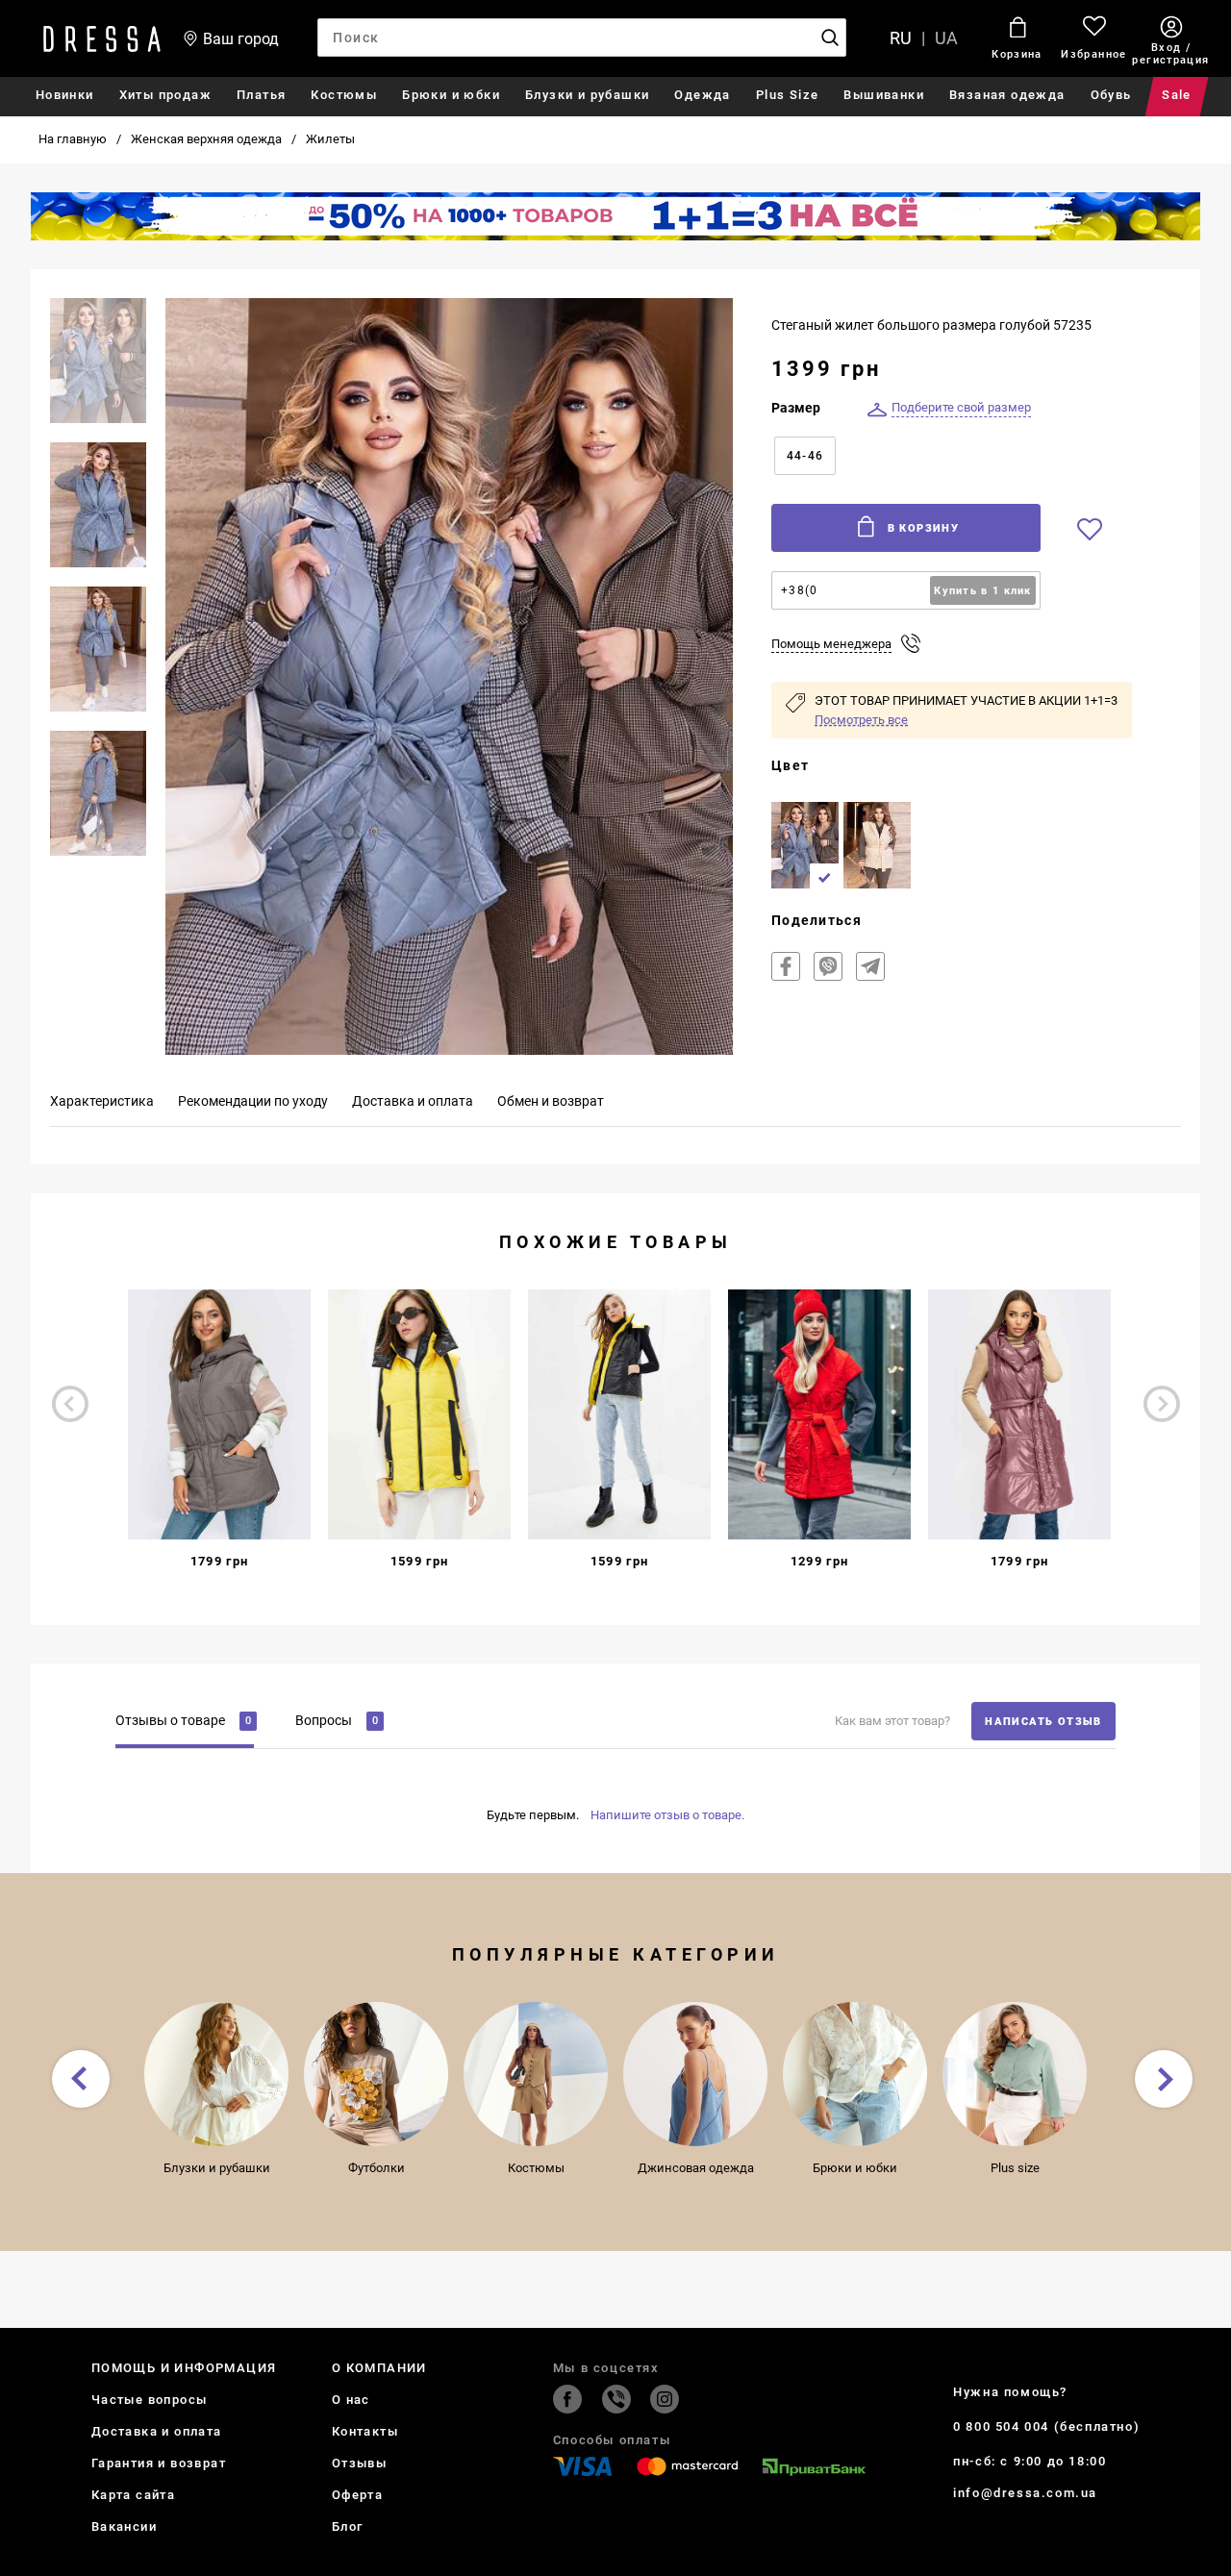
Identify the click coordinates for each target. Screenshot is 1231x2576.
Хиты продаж (165, 95)
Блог (348, 2526)
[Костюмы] (536, 2074)
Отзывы (359, 2463)
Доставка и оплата (157, 2431)
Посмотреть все (861, 720)
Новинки (65, 95)
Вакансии (124, 2526)
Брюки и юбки (451, 95)
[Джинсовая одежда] (695, 2074)
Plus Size (788, 95)
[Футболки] (376, 2074)
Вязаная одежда (1007, 95)
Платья (261, 95)
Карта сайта (133, 2495)
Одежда (702, 95)
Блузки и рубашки (587, 95)
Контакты (365, 2431)
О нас (351, 2400)
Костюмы (344, 95)
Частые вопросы (150, 2400)
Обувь (1111, 95)
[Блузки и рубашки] (216, 2074)
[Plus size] (1015, 2074)
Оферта (357, 2495)
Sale (1177, 95)
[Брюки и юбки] (855, 2074)
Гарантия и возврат (159, 2463)
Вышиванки (884, 95)
